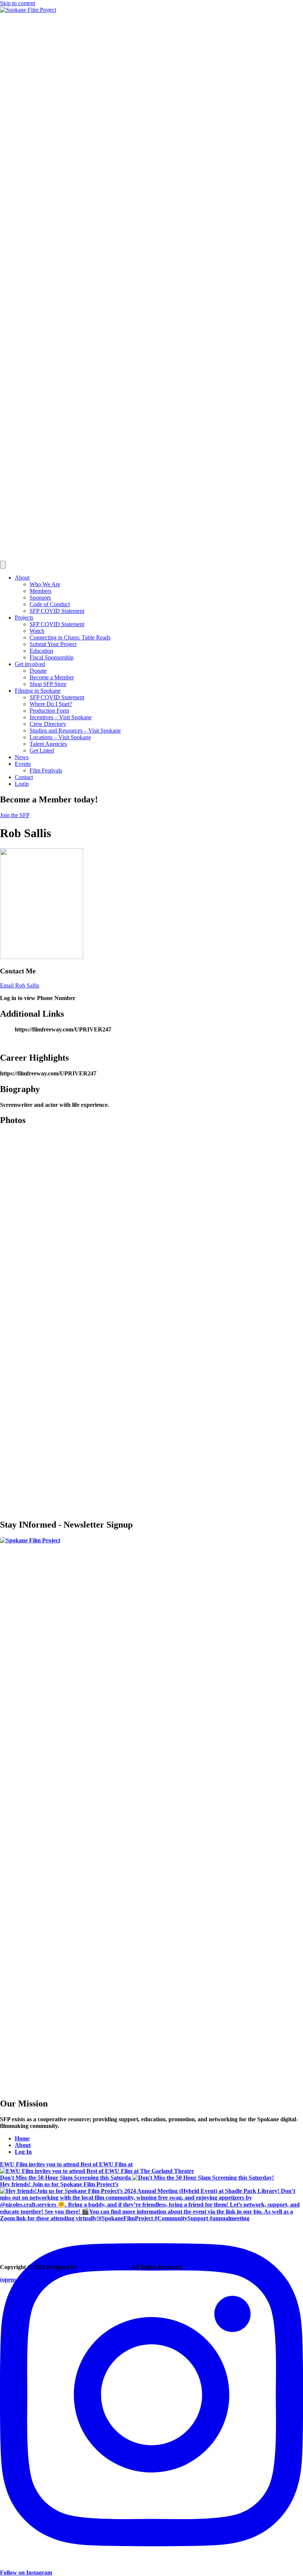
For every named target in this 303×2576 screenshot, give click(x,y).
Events (23, 764)
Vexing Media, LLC (104, 2267)
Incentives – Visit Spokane (61, 717)
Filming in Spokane (38, 691)
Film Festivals (46, 770)
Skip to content (18, 3)
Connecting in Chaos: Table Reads (70, 637)
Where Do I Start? (51, 704)
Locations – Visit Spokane (60, 737)
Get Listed (42, 750)
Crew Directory (48, 724)
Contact (24, 777)
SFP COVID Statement (57, 611)
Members (40, 591)
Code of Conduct (50, 604)
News (22, 757)
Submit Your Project (53, 644)
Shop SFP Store (48, 684)
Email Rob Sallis (20, 985)
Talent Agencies (48, 744)
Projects (24, 617)
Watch (37, 631)
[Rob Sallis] (42, 957)
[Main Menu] (3, 565)
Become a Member (52, 677)
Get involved (30, 664)
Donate (38, 671)
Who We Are (45, 584)
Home (22, 2138)
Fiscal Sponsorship (52, 657)
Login (22, 784)
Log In (23, 2152)
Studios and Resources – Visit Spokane (75, 731)
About (22, 578)
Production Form (49, 711)
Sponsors (40, 598)
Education (41, 651)
